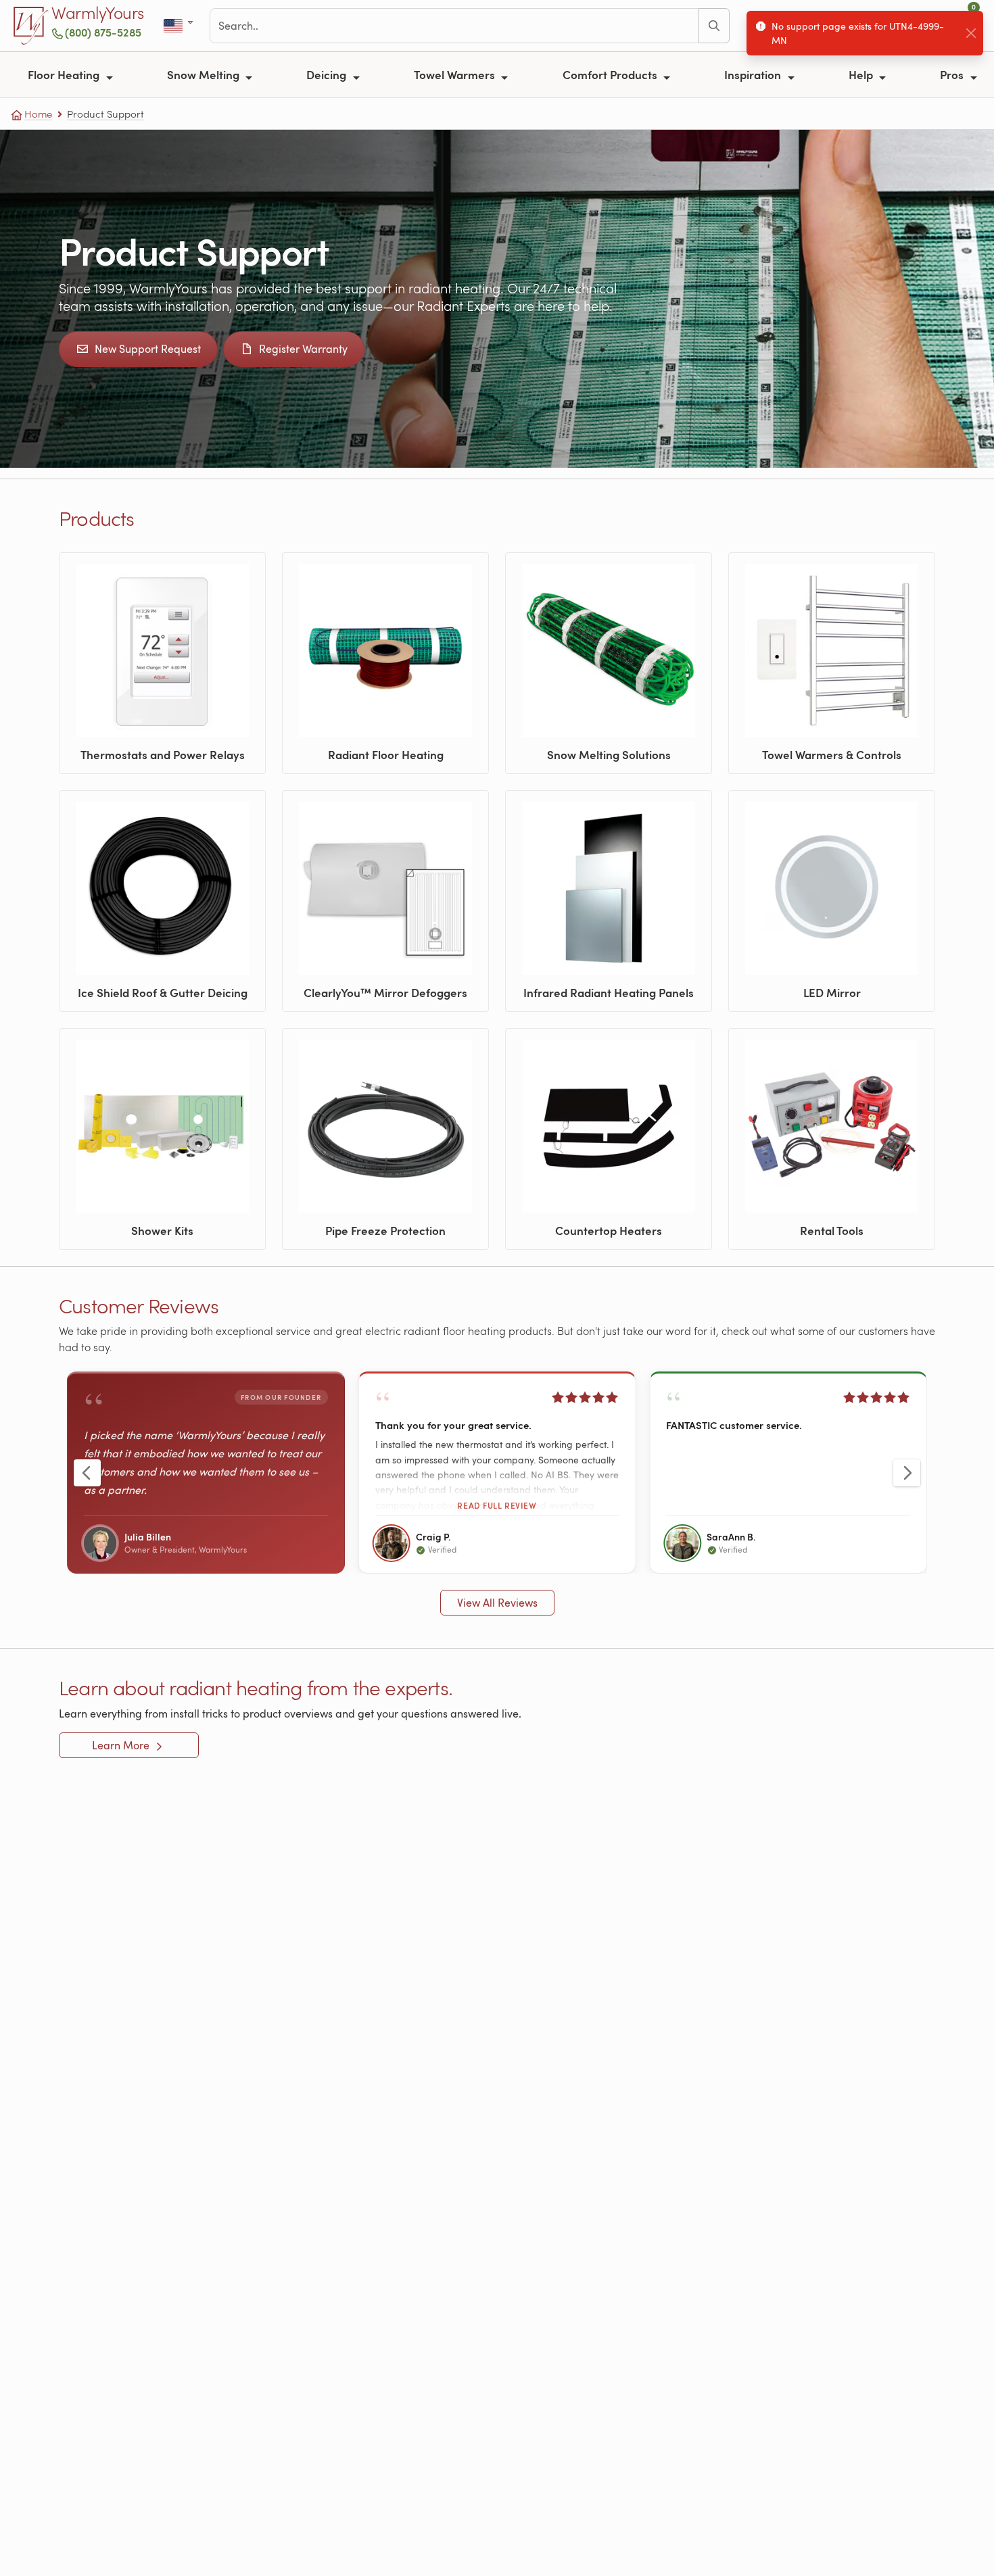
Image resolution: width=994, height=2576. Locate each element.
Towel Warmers (456, 74)
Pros (953, 74)
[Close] (971, 33)
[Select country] (180, 26)
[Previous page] (87, 1473)
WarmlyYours (98, 14)
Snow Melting (205, 74)
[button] (497, 1473)
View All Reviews (497, 1603)
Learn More (122, 1745)
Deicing (328, 74)
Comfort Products (611, 74)
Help (862, 74)
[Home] (31, 26)
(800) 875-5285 (103, 32)
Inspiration (754, 74)
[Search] (714, 26)
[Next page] (907, 1473)
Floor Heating (65, 74)
